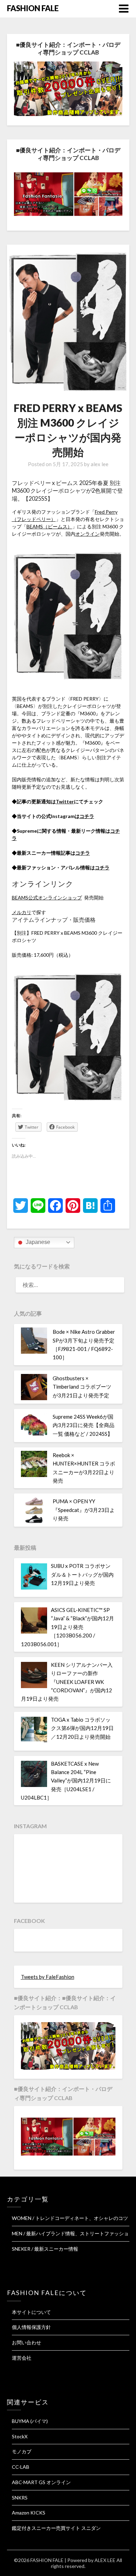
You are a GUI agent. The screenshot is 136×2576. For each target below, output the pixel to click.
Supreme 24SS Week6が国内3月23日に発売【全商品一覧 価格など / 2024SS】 (84, 1425)
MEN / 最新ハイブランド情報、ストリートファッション (73, 2233)
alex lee (100, 464)
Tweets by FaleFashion (48, 1977)
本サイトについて (31, 2312)
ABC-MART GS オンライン (41, 2482)
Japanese (37, 1242)
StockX (20, 2436)
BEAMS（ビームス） (49, 526)
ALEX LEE (105, 2560)
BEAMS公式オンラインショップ (47, 898)
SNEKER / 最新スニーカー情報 (45, 2249)
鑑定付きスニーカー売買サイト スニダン (56, 2528)
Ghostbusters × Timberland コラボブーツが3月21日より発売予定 (82, 1387)
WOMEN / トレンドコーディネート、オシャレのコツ (70, 2218)
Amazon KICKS (29, 2513)
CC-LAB (21, 2467)
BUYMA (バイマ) (30, 2421)
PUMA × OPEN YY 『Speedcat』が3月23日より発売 (84, 1510)
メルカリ (22, 912)
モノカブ (22, 2451)
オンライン (88, 534)
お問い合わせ (27, 2342)
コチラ (87, 816)
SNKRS (20, 2498)
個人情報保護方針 (31, 2327)
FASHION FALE (33, 8)
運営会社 (22, 2358)
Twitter (65, 801)
